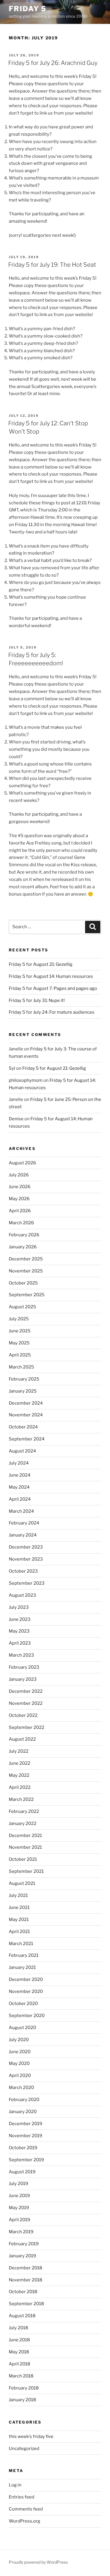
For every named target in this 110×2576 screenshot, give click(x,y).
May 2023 (19, 1631)
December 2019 (26, 2124)
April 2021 (19, 1932)
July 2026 (19, 1175)
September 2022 (27, 1727)
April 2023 (20, 1643)
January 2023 (23, 1679)
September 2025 (27, 1295)
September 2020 (27, 2016)
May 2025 (19, 1343)
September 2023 (27, 1583)
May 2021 (19, 1920)
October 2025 (23, 1283)
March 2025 (21, 1367)
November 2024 (26, 1415)
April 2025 (20, 1355)
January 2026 (23, 1247)
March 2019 (21, 2232)
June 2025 (20, 1331)
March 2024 (21, 1511)
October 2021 (23, 1859)
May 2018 (19, 2352)
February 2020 (24, 2100)
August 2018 (22, 2316)
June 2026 (20, 1187)
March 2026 (21, 1223)
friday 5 (28, 9)
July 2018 (18, 2328)
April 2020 (20, 2075)
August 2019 (22, 2172)
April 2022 (20, 1787)
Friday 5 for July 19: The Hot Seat (52, 265)
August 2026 (22, 1163)
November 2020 (26, 1991)
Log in (15, 2485)
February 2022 (24, 1811)
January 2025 (23, 1391)
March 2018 (21, 2376)
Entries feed (22, 2497)
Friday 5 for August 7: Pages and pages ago (53, 988)
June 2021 (19, 1907)
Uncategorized (24, 2449)
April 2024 (20, 1499)
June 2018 (19, 2340)
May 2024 (19, 1487)
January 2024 (23, 1535)
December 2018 (26, 2268)
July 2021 (18, 1895)
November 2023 (26, 1559)
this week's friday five (31, 2436)
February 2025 (24, 1379)
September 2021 (26, 1871)
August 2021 (22, 1883)
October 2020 (23, 2004)
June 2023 (20, 1619)
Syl (12, 1068)
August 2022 (22, 1739)
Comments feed (26, 2509)
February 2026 (24, 1235)
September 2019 (26, 2160)
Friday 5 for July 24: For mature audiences (52, 1012)
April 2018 (20, 2364)
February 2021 (24, 1955)
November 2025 (26, 1271)
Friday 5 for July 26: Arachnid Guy (53, 63)
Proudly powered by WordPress (38, 2562)
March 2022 (21, 1799)
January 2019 (22, 2256)
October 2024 (23, 1427)
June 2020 (20, 2052)
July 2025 (19, 1319)
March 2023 (21, 1655)
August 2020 (22, 2028)
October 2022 (23, 1715)
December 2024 (26, 1403)
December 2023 (26, 1547)
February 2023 (24, 1667)
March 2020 (21, 2088)
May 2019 (19, 2208)
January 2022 (23, 1823)
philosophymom (26, 1080)
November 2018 (26, 2280)
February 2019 (24, 2244)
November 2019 (26, 2136)
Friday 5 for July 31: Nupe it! (37, 1000)
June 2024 (20, 1475)
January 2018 (22, 2400)
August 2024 (22, 1451)
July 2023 (19, 1607)
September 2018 (26, 2304)
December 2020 (26, 1979)
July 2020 (19, 2040)
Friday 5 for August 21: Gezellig (41, 964)
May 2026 (19, 1199)
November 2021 (25, 1847)
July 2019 (18, 2184)
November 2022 (26, 1703)
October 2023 (23, 1571)
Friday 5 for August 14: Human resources (51, 976)
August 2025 (22, 1307)
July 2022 (19, 1751)
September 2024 (27, 1439)
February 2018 (24, 2388)
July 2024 (19, 1463)
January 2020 (23, 2112)
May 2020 (19, 2063)
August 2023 (22, 1595)
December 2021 (25, 1836)
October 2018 (23, 2292)
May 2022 (19, 1775)
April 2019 (20, 2220)
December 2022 (26, 1691)
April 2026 (20, 1211)
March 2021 (21, 1944)
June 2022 (20, 1763)
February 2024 (24, 1523)
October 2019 (23, 2148)
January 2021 (22, 1967)
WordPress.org (24, 2521)
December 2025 (26, 1259)
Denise (16, 1119)
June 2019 (19, 2196)
